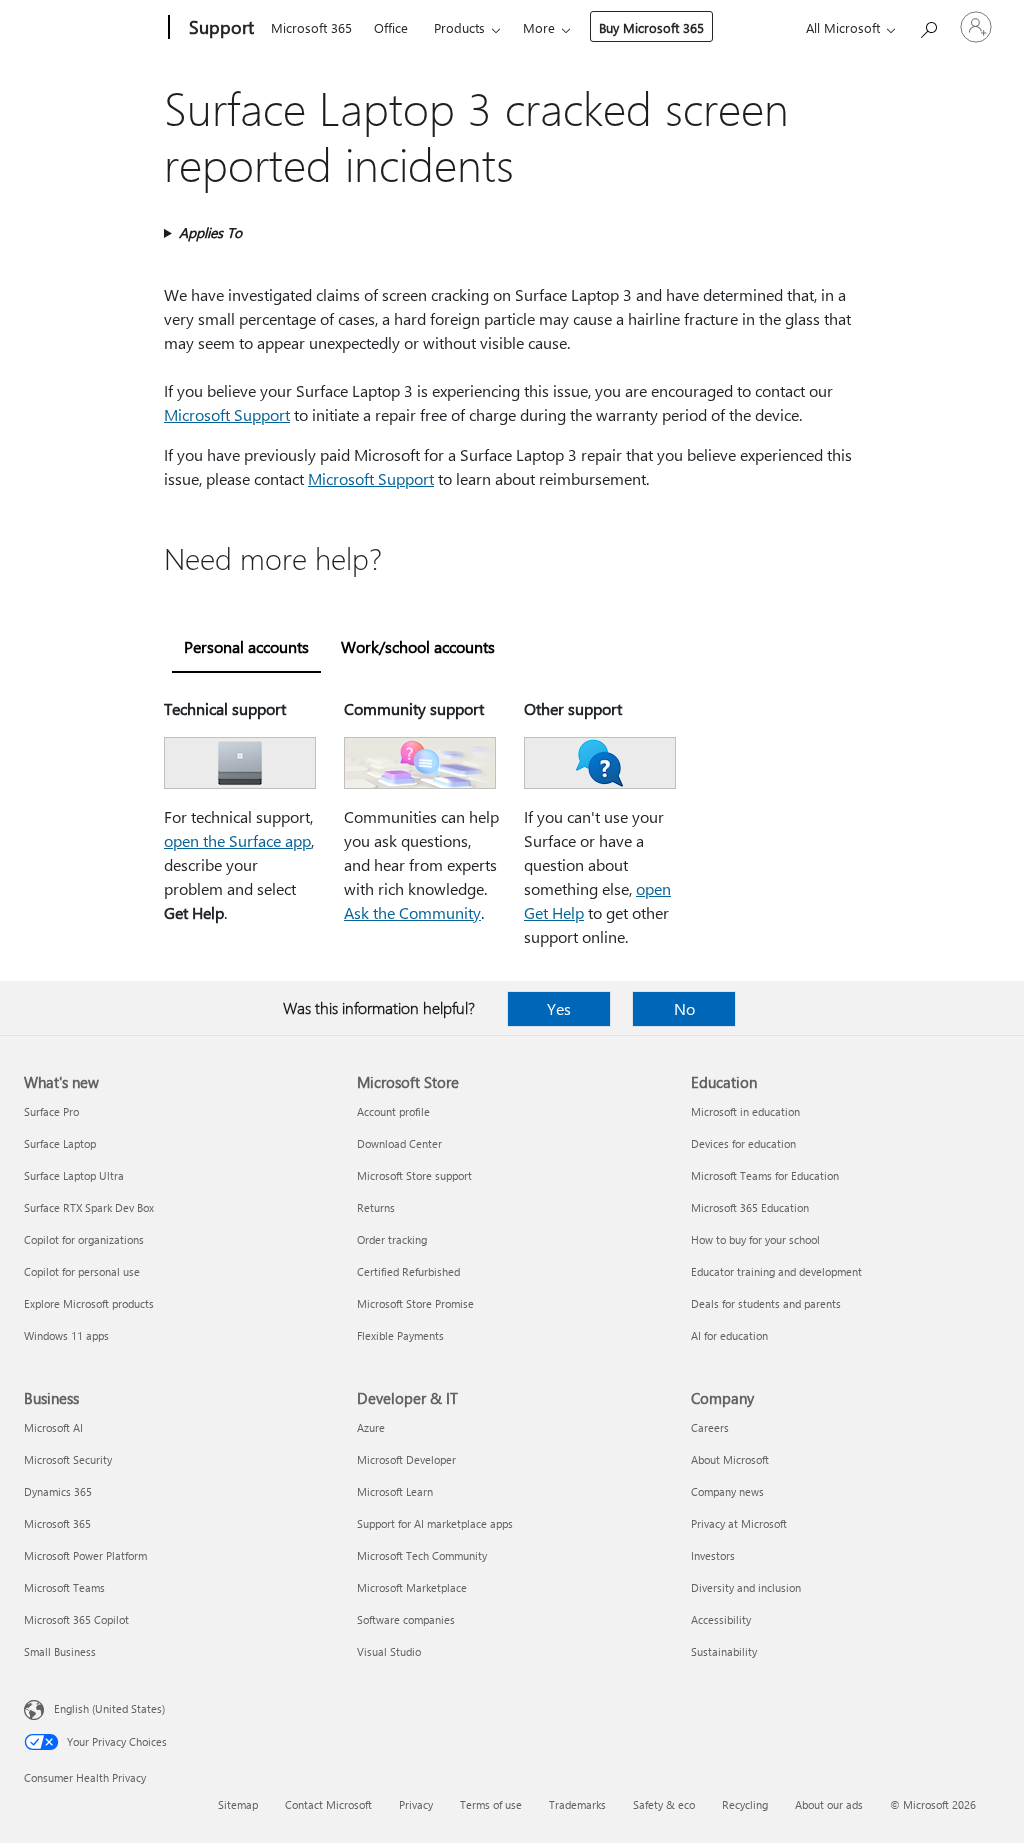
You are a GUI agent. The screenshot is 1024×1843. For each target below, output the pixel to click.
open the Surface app (237, 840)
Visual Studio (389, 1651)
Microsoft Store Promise (415, 1303)
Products (459, 27)
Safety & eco (664, 1804)
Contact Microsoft (328, 1804)
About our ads (829, 1804)
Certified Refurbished (408, 1271)
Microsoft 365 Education (750, 1207)
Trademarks (577, 1804)
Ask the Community (412, 912)
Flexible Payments (400, 1335)
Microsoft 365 (311, 27)
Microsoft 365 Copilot (76, 1619)
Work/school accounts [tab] (418, 646)
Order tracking (392, 1239)
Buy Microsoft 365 (651, 27)
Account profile (393, 1111)
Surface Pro (51, 1111)
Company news (727, 1491)
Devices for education (743, 1143)
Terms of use (491, 1804)
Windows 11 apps (66, 1335)
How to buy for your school (755, 1239)
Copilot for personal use (82, 1271)
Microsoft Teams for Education (765, 1175)
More (539, 27)
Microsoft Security (68, 1459)
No (684, 1008)
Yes (559, 1008)
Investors (713, 1555)
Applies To (210, 232)
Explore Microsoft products (89, 1303)
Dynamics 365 (58, 1491)
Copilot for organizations (84, 1239)
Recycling (745, 1804)
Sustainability (724, 1651)
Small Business (60, 1651)
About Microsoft (730, 1459)
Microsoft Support (227, 414)
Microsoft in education (745, 1111)
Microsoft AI (53, 1427)
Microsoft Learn (395, 1491)
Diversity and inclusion (746, 1587)
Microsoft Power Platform (85, 1555)
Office (391, 27)
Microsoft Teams (64, 1587)
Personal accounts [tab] (246, 646)
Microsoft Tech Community (422, 1555)
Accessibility (721, 1619)
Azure (371, 1427)
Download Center (399, 1143)
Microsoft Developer (406, 1459)
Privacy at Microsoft (739, 1523)
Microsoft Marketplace (412, 1587)
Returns (376, 1207)
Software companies (406, 1619)
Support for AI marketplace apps (435, 1523)
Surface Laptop (60, 1143)
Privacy (416, 1804)
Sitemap (238, 1804)
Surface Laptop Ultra (74, 1175)
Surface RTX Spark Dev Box (89, 1207)
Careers (710, 1427)
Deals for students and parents (766, 1303)
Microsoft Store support (414, 1175)
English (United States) (109, 1708)
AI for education (729, 1335)
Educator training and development (776, 1271)
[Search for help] (928, 25)
